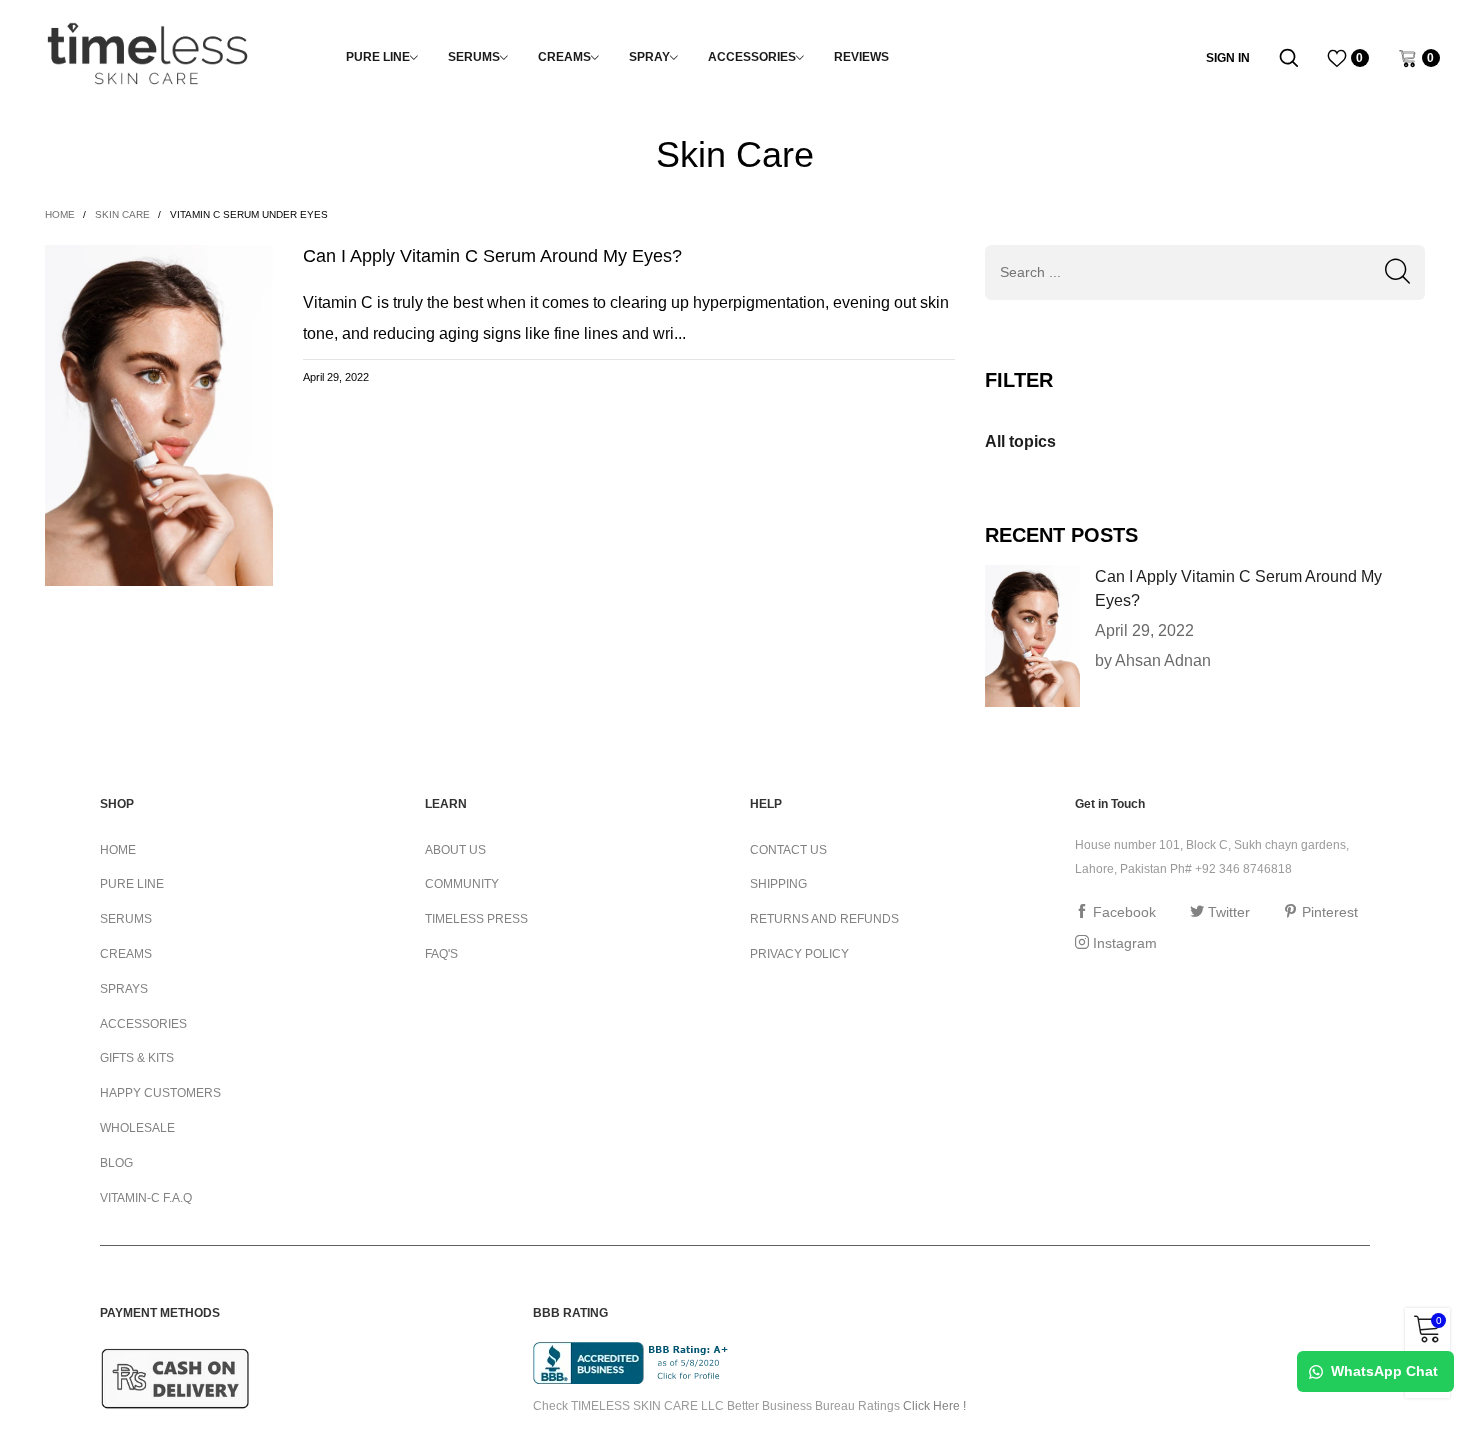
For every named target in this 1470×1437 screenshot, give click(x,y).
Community (462, 884)
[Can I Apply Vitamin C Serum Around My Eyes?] (1032, 636)
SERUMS (474, 57)
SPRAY (649, 57)
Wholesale (137, 1128)
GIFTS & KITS (137, 1058)
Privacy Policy (799, 954)
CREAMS (564, 57)
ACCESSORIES (752, 57)
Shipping (778, 884)
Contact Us (788, 850)
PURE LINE (378, 57)
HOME (118, 850)
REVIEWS (861, 57)
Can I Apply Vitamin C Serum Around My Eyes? (492, 256)
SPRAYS (124, 989)
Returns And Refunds (824, 919)
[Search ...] (1289, 58)
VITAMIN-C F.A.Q (146, 1198)
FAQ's (441, 954)
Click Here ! (934, 1406)
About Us (455, 850)
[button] (1397, 272)
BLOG (116, 1163)
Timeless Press (476, 919)
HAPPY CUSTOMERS (160, 1093)
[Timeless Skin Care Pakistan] (147, 54)
